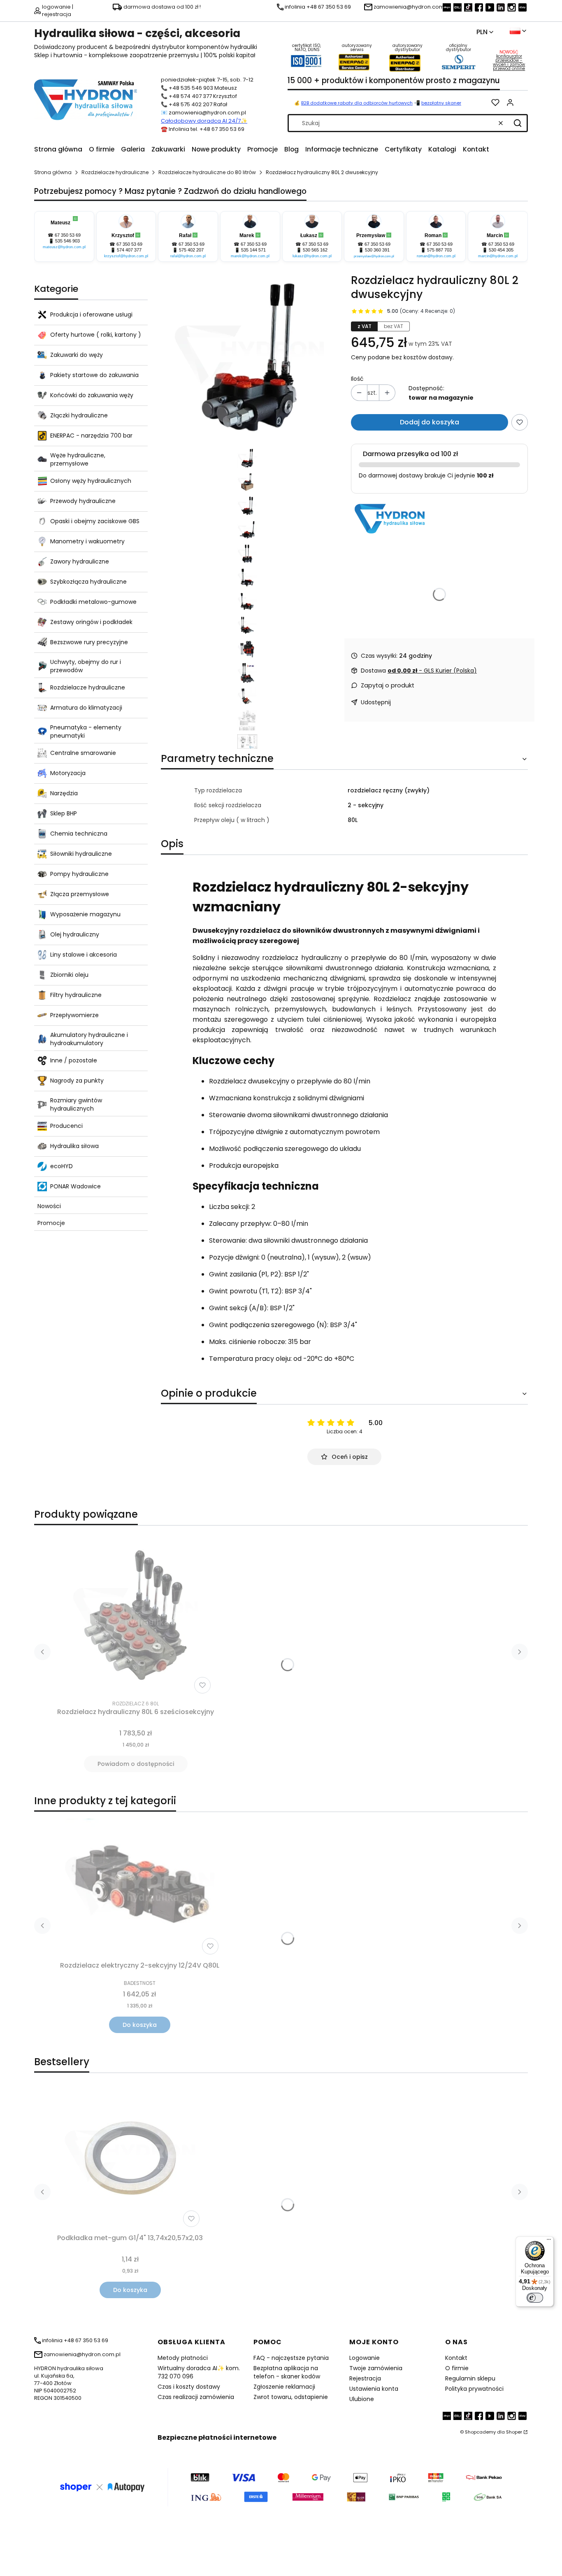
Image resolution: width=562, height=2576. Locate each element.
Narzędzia (64, 793)
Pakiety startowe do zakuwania (94, 375)
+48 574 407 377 (190, 96)
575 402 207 (191, 250)
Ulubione (362, 2399)
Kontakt (456, 2358)
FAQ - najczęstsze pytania (291, 2358)
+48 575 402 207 (190, 104)
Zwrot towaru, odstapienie (291, 2397)
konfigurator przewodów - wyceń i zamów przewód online (509, 62)
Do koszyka (140, 2025)
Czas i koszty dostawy (189, 2387)
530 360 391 (377, 250)
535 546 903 (67, 241)
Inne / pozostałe (74, 1060)
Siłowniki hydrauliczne (81, 854)
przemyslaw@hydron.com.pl (374, 256)
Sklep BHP (64, 813)
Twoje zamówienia (376, 2368)
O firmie (457, 2368)
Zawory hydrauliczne (80, 561)
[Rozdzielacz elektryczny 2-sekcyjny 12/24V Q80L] (139, 1888)
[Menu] (549, 2241)
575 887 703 (439, 250)
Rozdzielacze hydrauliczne (115, 172)
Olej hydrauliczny (75, 934)
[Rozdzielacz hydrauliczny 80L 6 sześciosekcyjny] (136, 1614)
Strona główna (53, 172)
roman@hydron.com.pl (436, 256)
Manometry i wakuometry (87, 541)
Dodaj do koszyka (430, 422)
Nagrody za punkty (77, 1081)
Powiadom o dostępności (136, 1764)
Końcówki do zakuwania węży (92, 395)
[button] (518, 123)
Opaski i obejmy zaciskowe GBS (95, 521)
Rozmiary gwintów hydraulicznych (76, 1104)
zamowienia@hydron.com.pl (207, 113)
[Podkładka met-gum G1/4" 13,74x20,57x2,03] (130, 2158)
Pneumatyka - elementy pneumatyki (86, 731)
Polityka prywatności (474, 2389)
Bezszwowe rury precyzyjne (89, 642)
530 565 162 (315, 250)
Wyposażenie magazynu (85, 914)
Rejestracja (365, 2378)
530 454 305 (501, 250)
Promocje (51, 1223)
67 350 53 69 (68, 235)
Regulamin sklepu (470, 2378)
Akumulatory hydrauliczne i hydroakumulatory (89, 1039)
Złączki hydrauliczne (79, 415)
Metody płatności (183, 2358)
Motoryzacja (68, 773)
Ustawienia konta (374, 2389)
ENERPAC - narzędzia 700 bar (91, 436)
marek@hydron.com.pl (250, 256)
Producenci (66, 1126)
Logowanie (365, 2358)
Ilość (357, 379)
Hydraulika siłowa (74, 1146)
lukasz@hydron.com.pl (312, 256)
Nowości (49, 1206)
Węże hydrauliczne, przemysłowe (78, 459)
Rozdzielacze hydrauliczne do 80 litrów (207, 172)
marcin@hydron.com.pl (498, 256)
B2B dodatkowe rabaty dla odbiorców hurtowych (357, 103)
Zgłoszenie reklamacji (284, 2387)
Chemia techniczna (79, 834)
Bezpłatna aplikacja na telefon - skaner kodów (287, 2372)
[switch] (535, 2298)
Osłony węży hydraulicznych (91, 481)
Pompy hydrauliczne (79, 874)
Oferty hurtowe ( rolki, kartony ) (96, 335)
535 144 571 (253, 250)
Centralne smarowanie (83, 753)
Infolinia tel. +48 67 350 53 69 (207, 129)
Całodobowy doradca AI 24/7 (201, 121)
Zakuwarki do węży (77, 355)
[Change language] (518, 31)
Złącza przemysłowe (80, 894)
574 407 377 (129, 250)
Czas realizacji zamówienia (196, 2397)
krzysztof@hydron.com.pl (126, 256)
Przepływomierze (74, 1015)
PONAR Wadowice (75, 1186)
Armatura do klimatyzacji (86, 708)
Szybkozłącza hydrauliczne (88, 582)
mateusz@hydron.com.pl (64, 247)
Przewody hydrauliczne (83, 501)
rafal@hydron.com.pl (188, 256)
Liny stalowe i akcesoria (84, 955)
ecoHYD (62, 1166)
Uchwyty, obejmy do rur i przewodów (86, 666)
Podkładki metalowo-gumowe (93, 602)
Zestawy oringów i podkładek (91, 622)
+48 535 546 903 (191, 88)
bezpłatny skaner (441, 103)
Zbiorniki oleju (69, 975)
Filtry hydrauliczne (76, 995)
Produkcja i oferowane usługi (91, 314)
